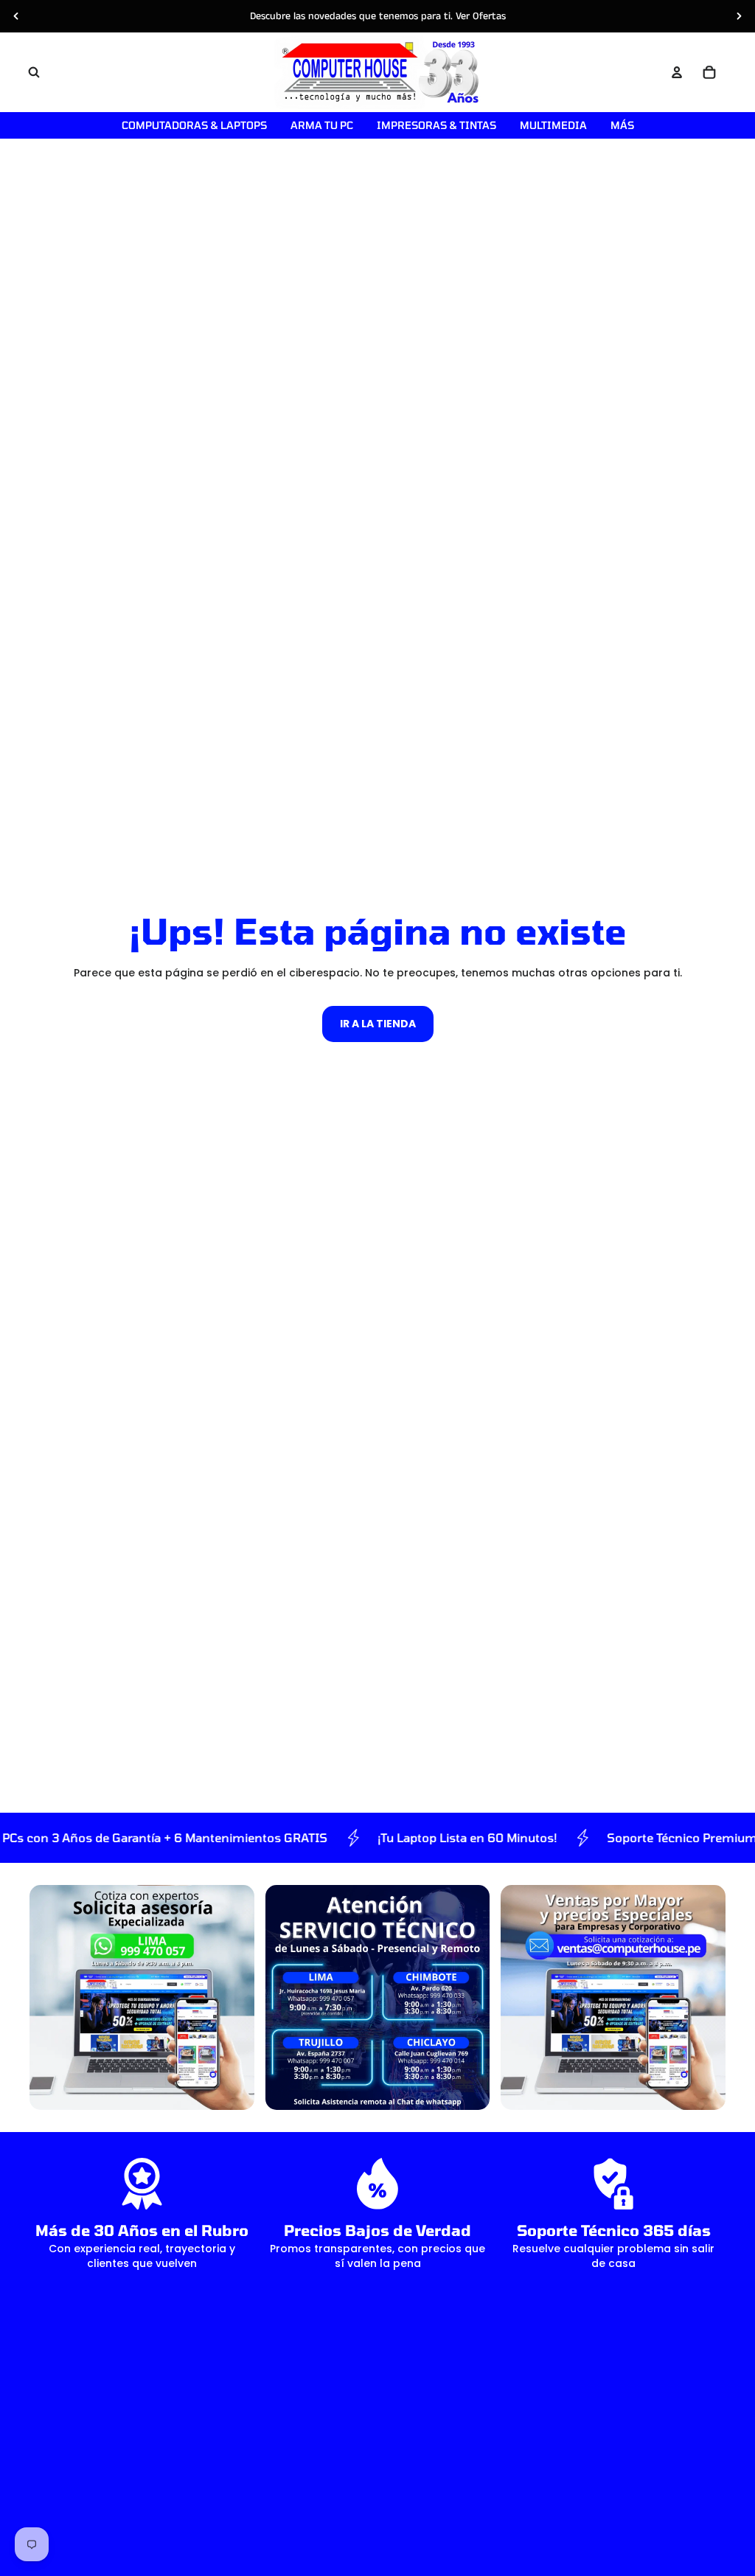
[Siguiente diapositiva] (739, 16)
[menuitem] (622, 125)
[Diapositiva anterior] (16, 16)
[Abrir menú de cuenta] (677, 72)
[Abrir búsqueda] (34, 72)
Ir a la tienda (378, 1024)
